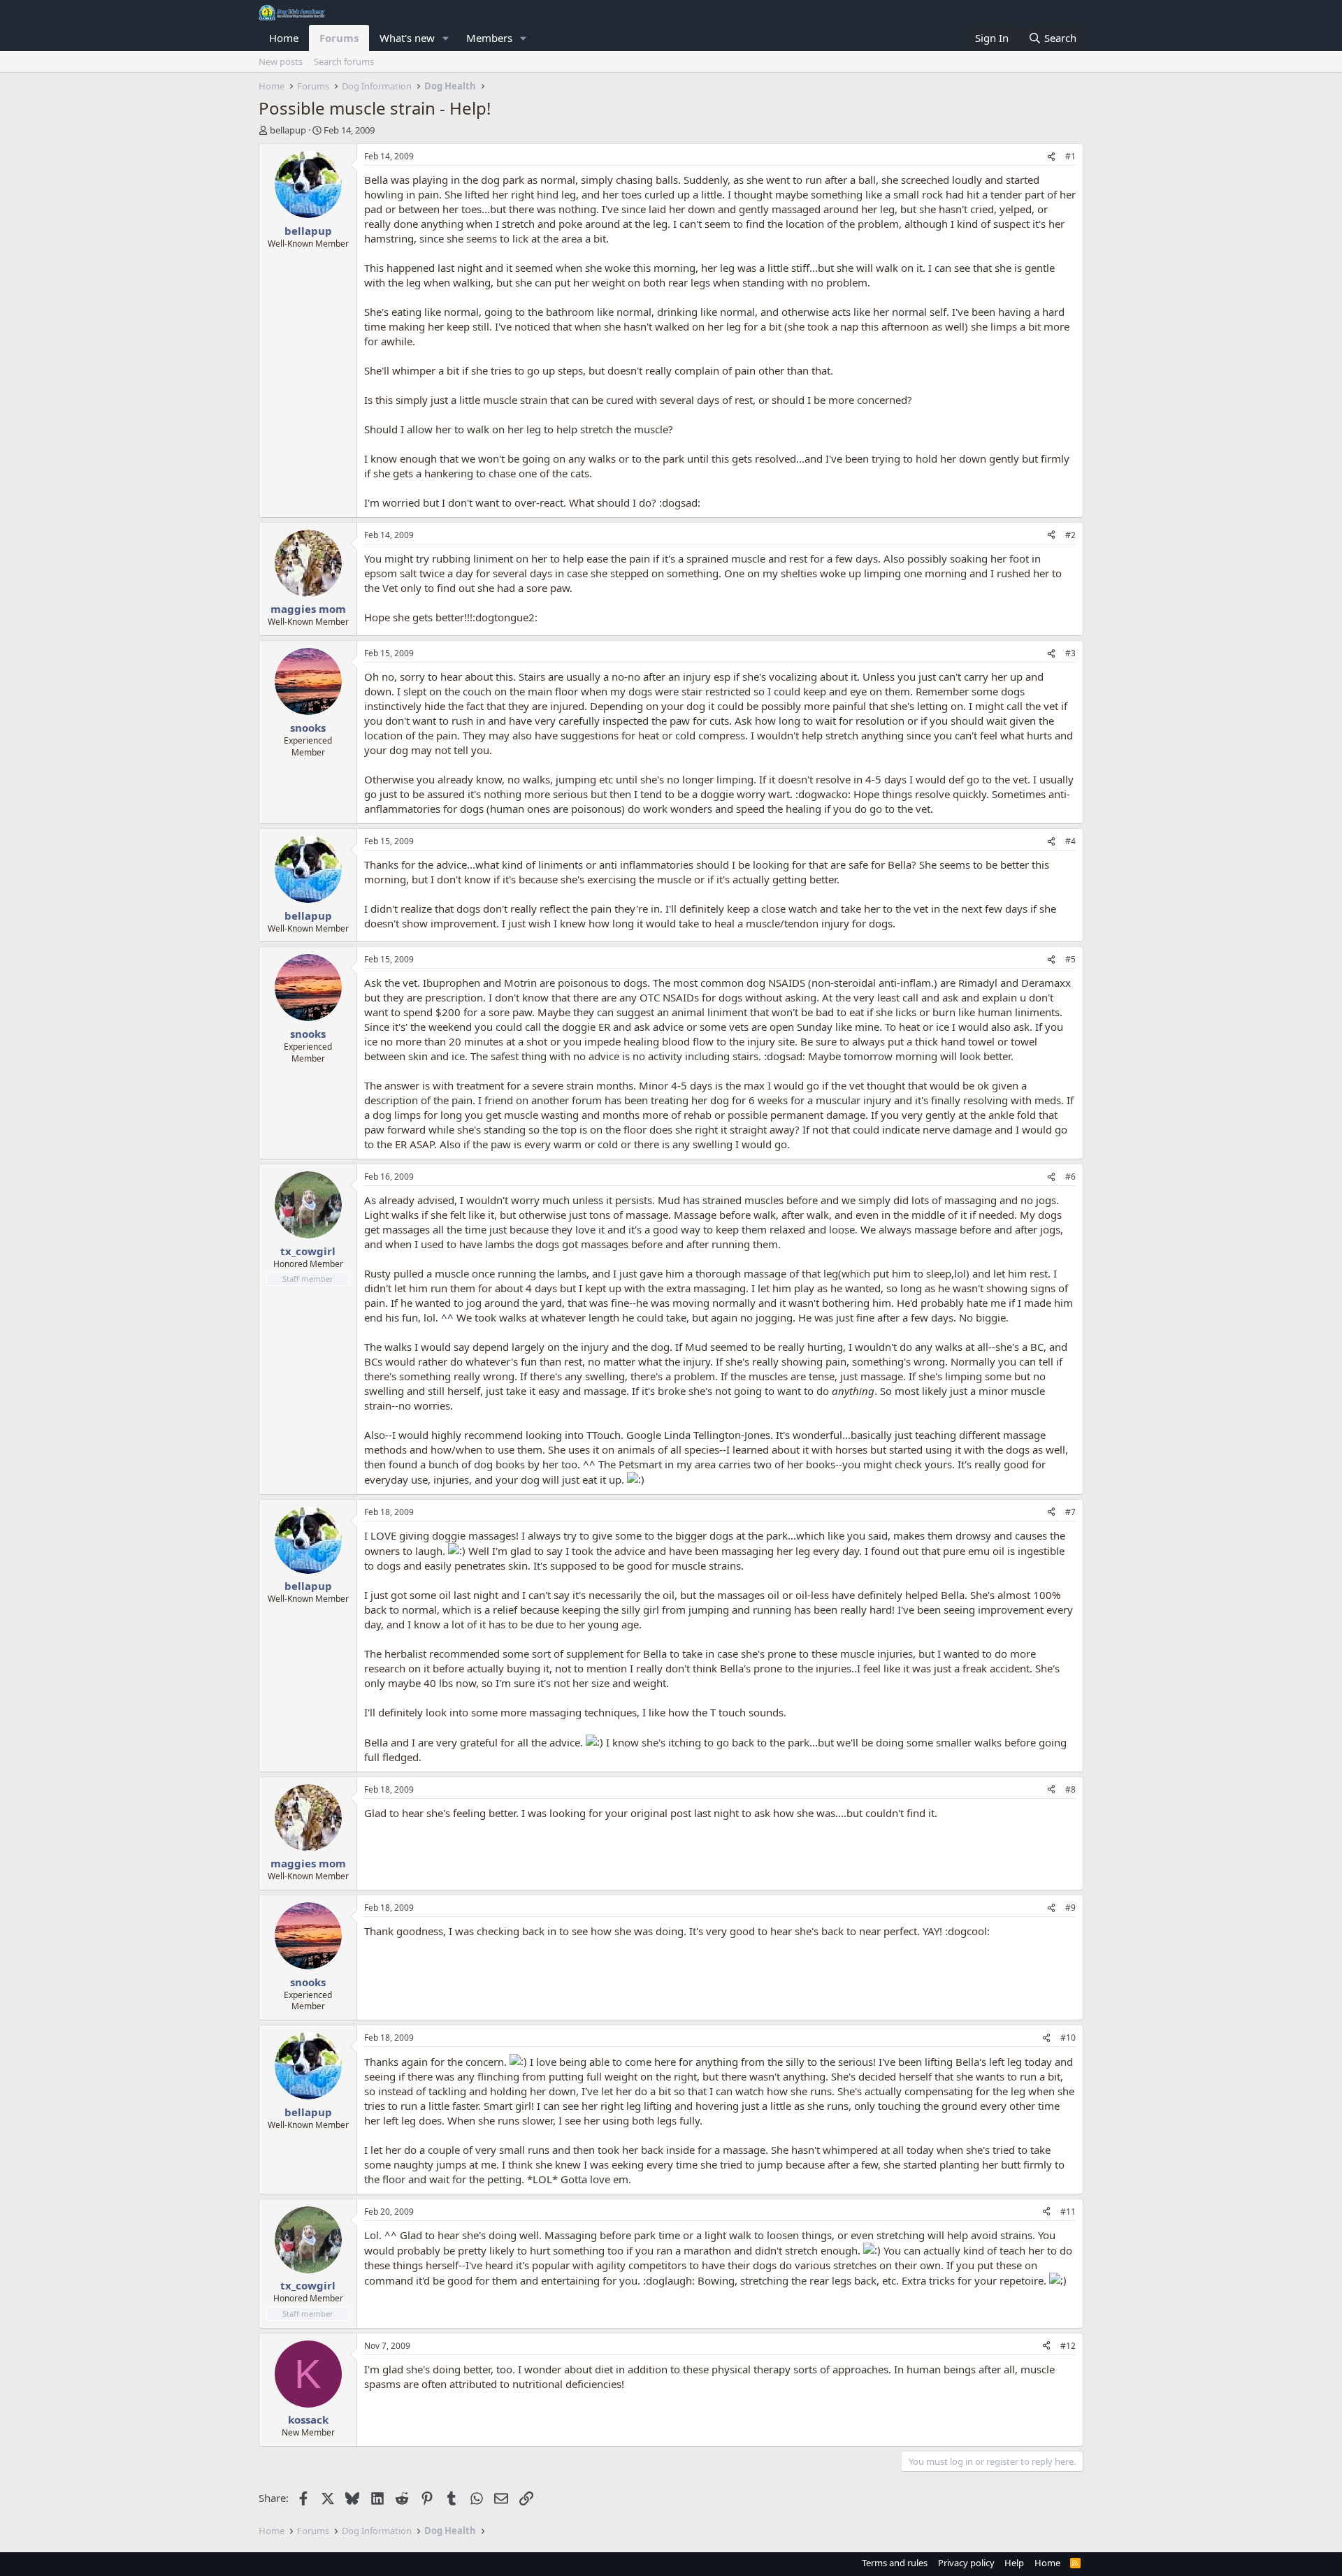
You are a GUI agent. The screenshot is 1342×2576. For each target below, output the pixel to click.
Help (1014, 2563)
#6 (1070, 1177)
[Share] (1051, 157)
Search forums (344, 61)
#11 (1068, 2212)
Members (489, 38)
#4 (1070, 841)
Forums (339, 38)
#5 (1070, 959)
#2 (1070, 535)
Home (284, 38)
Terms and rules (895, 2563)
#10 (1068, 2038)
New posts (281, 61)
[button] (446, 38)
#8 (1070, 1789)
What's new (407, 38)
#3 (1070, 653)
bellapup (288, 130)
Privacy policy (966, 2563)
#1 (1070, 156)
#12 (1068, 2346)
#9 (1070, 1908)
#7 (1070, 1512)
